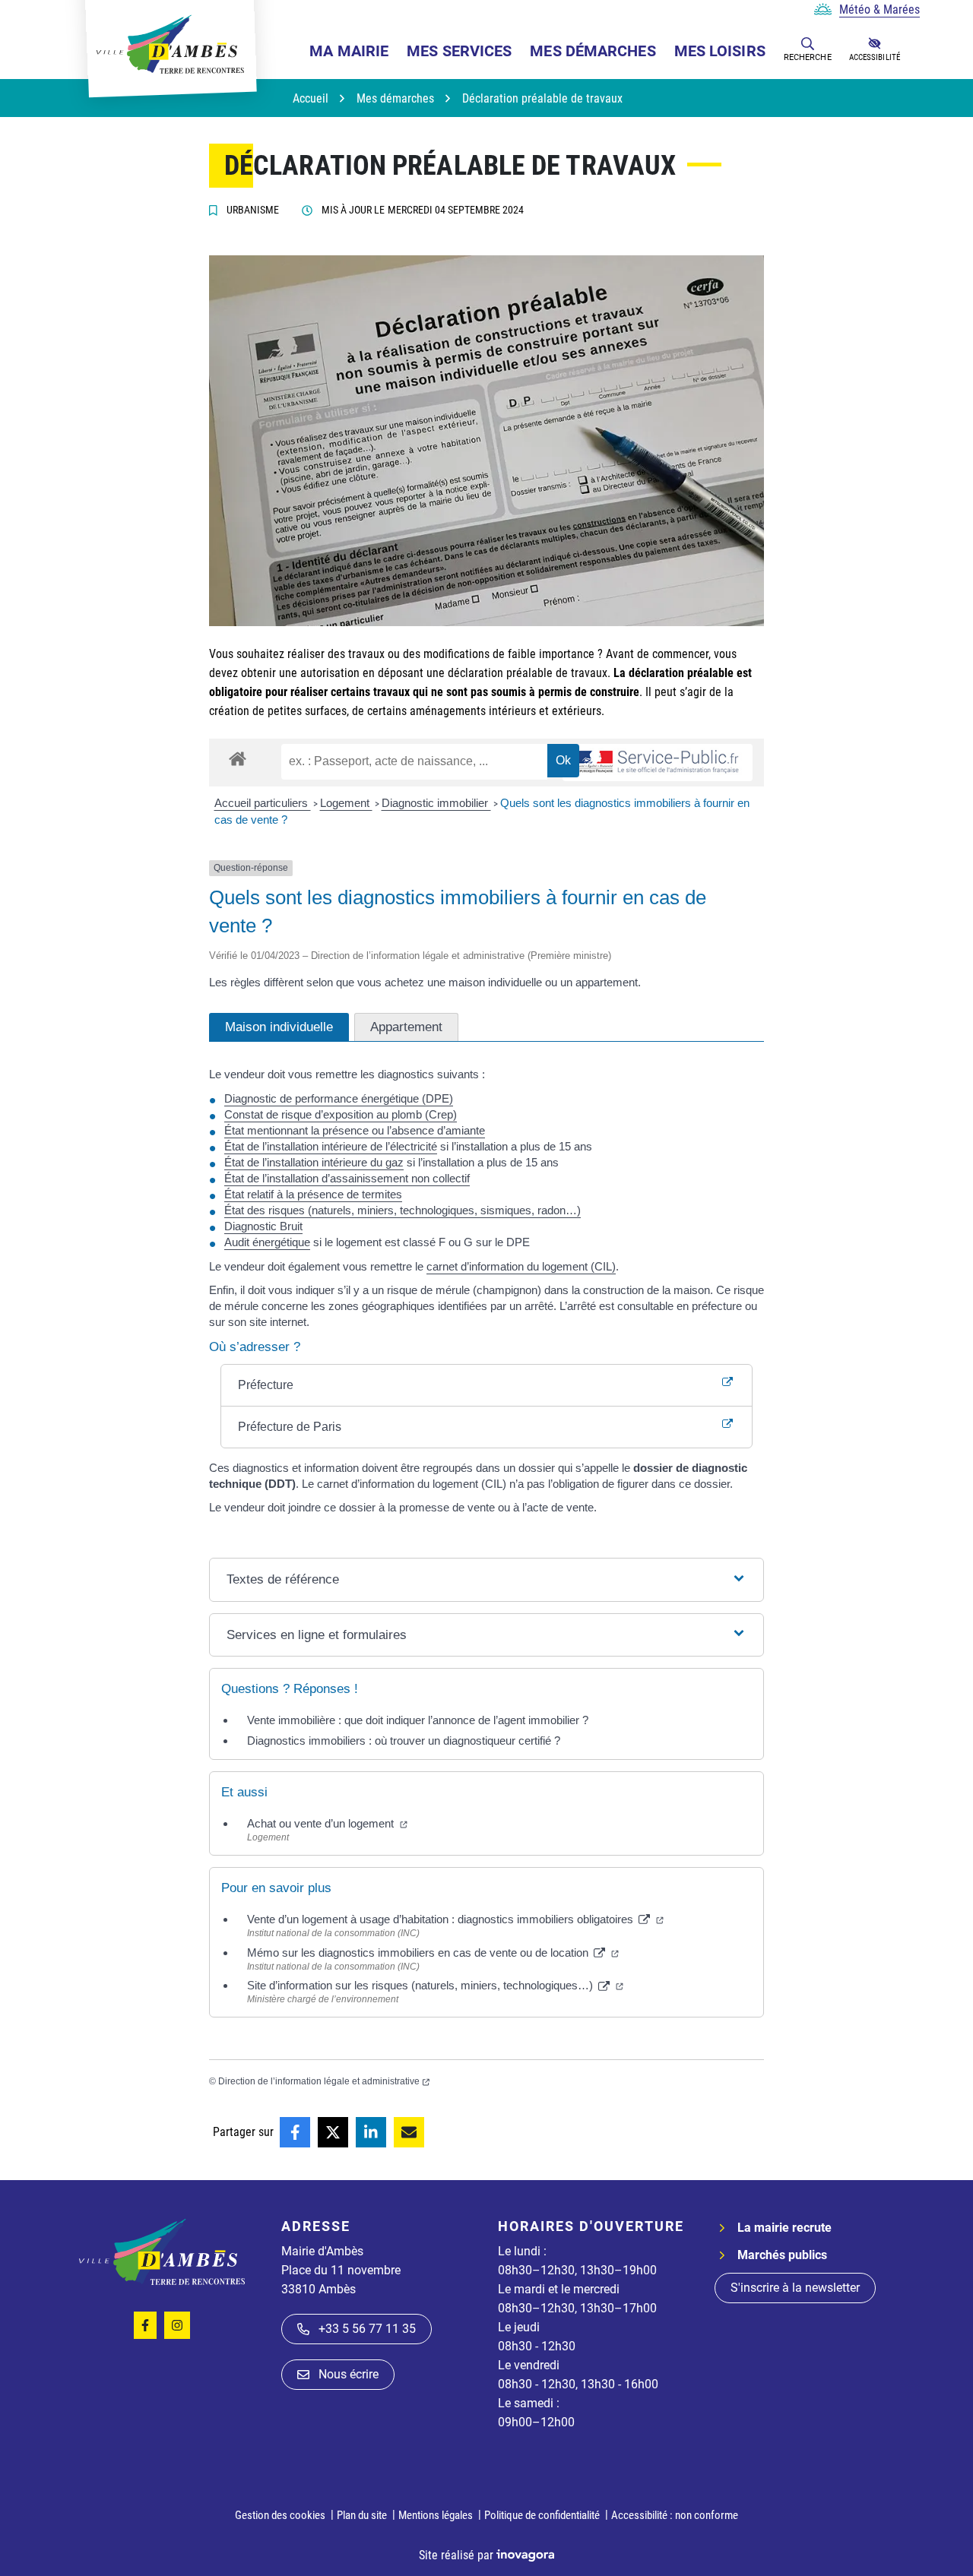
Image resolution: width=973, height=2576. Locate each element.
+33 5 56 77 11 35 (367, 2329)
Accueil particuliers (263, 803)
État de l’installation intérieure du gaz (314, 1162)
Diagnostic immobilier (436, 803)
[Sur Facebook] (295, 2132)
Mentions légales (436, 2515)
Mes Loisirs (720, 51)
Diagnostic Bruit (263, 1226)
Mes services (459, 51)
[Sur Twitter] (333, 2132)
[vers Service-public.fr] (658, 763)
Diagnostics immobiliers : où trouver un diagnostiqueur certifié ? (404, 1741)
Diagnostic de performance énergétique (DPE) (339, 1098)
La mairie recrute (784, 2228)
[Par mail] (409, 2132)
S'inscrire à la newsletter (795, 2288)
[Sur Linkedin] (371, 2132)
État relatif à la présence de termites (313, 1194)
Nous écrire (349, 2374)
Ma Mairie (349, 51)
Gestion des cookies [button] (280, 2515)
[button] (808, 43)
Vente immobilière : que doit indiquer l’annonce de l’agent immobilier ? (418, 1720)
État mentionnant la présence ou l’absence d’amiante (355, 1130)
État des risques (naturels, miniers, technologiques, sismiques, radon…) (403, 1210)
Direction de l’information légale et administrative (324, 2081)
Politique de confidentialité (542, 2515)
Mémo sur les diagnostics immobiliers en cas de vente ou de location (433, 1953)
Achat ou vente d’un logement (327, 1823)
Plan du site (362, 2515)
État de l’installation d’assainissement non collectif (347, 1178)
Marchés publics (782, 2255)
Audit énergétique (267, 1242)
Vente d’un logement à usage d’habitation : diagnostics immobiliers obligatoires (455, 1919)
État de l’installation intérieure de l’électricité (331, 1146)
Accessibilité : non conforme (675, 2515)
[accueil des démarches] (238, 756)
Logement (346, 803)
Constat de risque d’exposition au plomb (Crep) (341, 1114)
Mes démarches (593, 51)
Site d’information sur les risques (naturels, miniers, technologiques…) (435, 1985)
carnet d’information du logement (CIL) (521, 1266)
